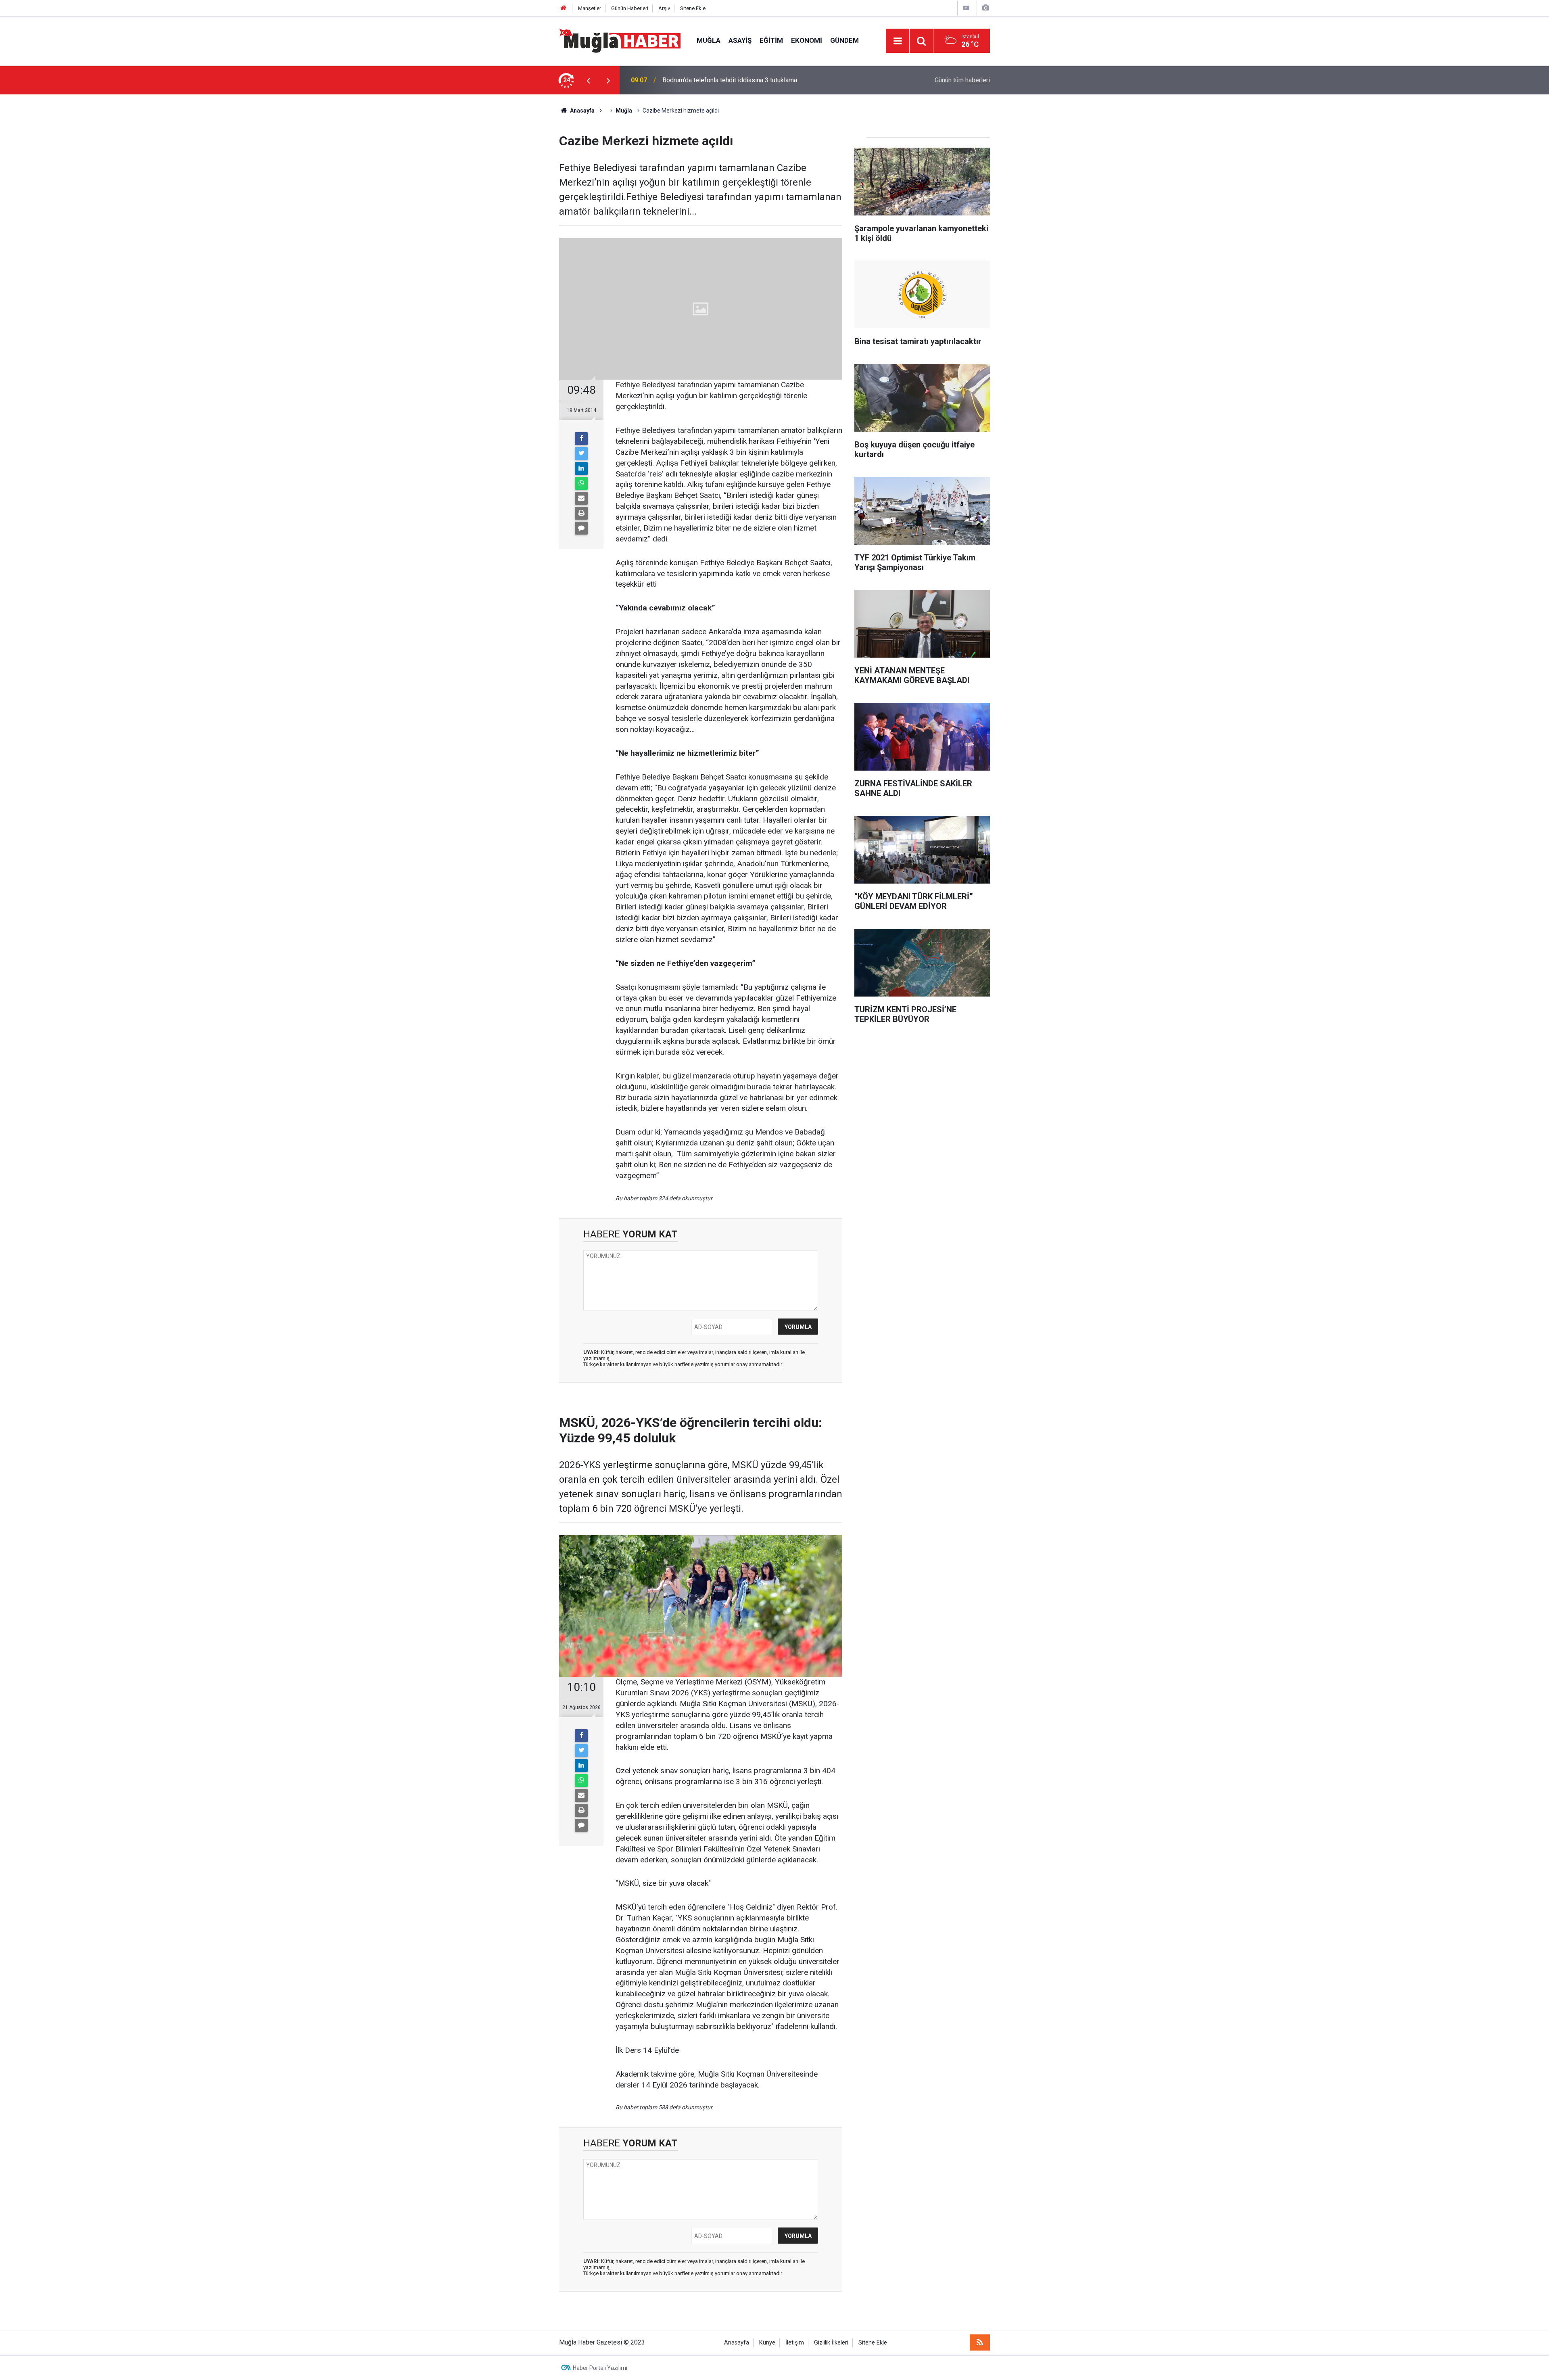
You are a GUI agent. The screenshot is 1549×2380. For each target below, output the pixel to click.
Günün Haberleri (630, 8)
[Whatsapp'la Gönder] (581, 483)
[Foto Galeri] (985, 8)
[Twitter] (581, 453)
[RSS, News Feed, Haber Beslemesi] (980, 2342)
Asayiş (740, 40)
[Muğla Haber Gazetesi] (620, 40)
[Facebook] (581, 439)
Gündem (844, 40)
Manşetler (590, 8)
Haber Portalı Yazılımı (600, 2368)
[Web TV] (966, 8)
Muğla (709, 40)
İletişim (795, 2343)
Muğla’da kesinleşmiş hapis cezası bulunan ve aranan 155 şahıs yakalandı (765, 80)
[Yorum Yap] (581, 528)
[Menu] (898, 41)
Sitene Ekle (693, 8)
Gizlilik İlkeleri (831, 2343)
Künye (767, 2343)
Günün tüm (962, 80)
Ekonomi (807, 40)
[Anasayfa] (564, 8)
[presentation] (588, 80)
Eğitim (771, 40)
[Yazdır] (581, 513)
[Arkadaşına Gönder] (581, 498)
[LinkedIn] (581, 468)
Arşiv (664, 8)
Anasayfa (737, 2343)
